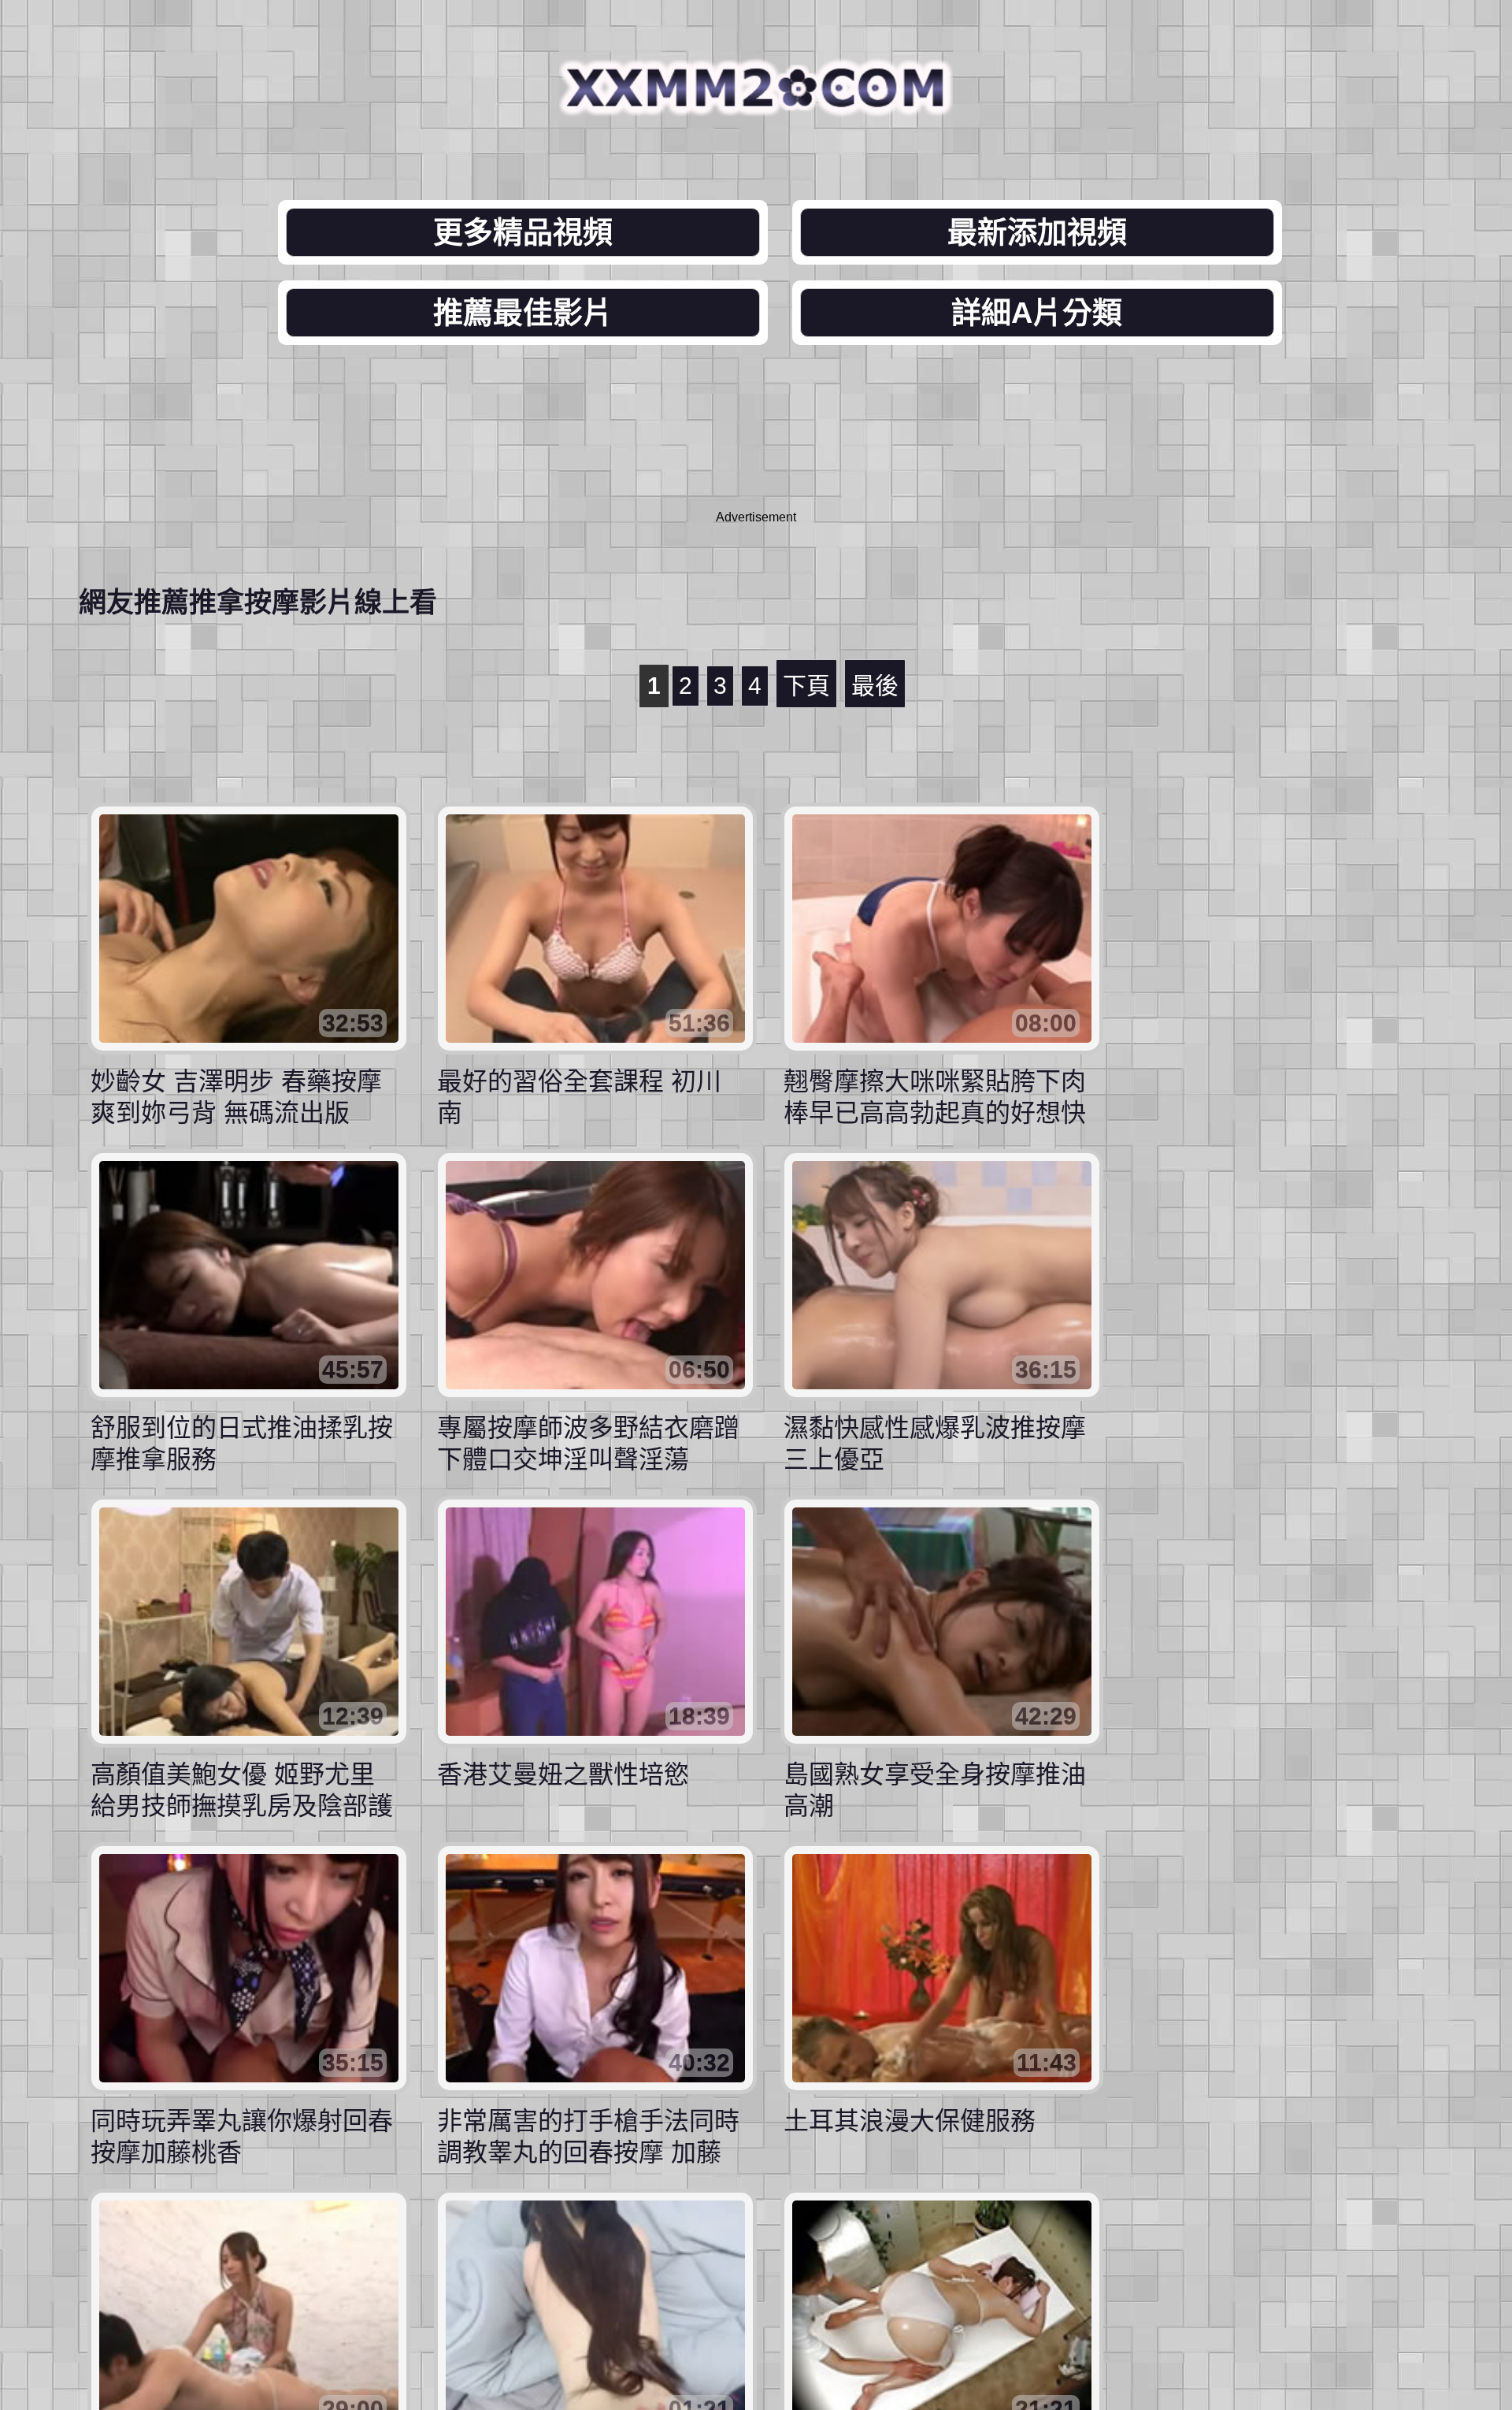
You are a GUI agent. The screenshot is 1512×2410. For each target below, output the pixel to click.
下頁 (806, 686)
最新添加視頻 (1037, 232)
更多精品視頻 (523, 232)
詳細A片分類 (1037, 313)
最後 (875, 686)
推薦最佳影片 (523, 313)
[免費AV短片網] (756, 104)
